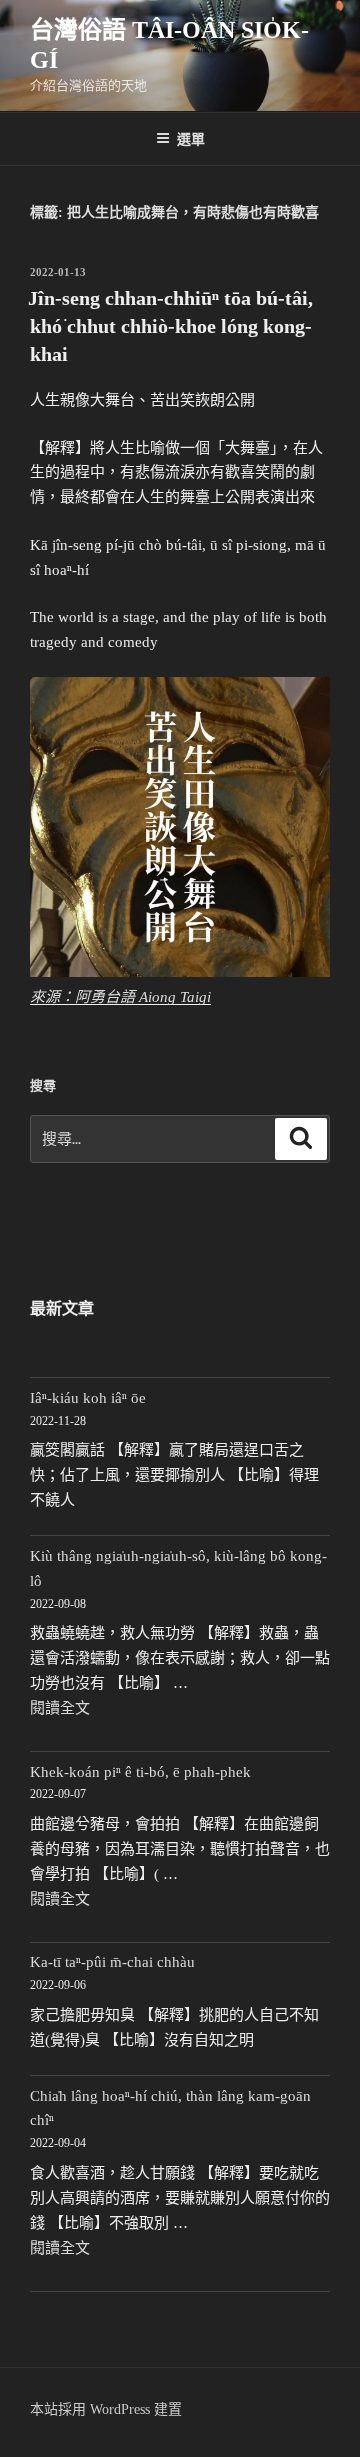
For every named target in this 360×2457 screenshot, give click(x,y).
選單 (191, 138)
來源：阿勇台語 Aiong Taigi (120, 997)
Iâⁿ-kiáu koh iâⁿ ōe (88, 1398)
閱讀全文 (60, 1708)
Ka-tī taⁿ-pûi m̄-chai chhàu (112, 1962)
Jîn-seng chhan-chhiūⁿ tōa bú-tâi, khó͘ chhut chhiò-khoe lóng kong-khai (170, 326)
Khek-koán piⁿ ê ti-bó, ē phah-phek (140, 1772)
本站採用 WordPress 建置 (106, 2409)
